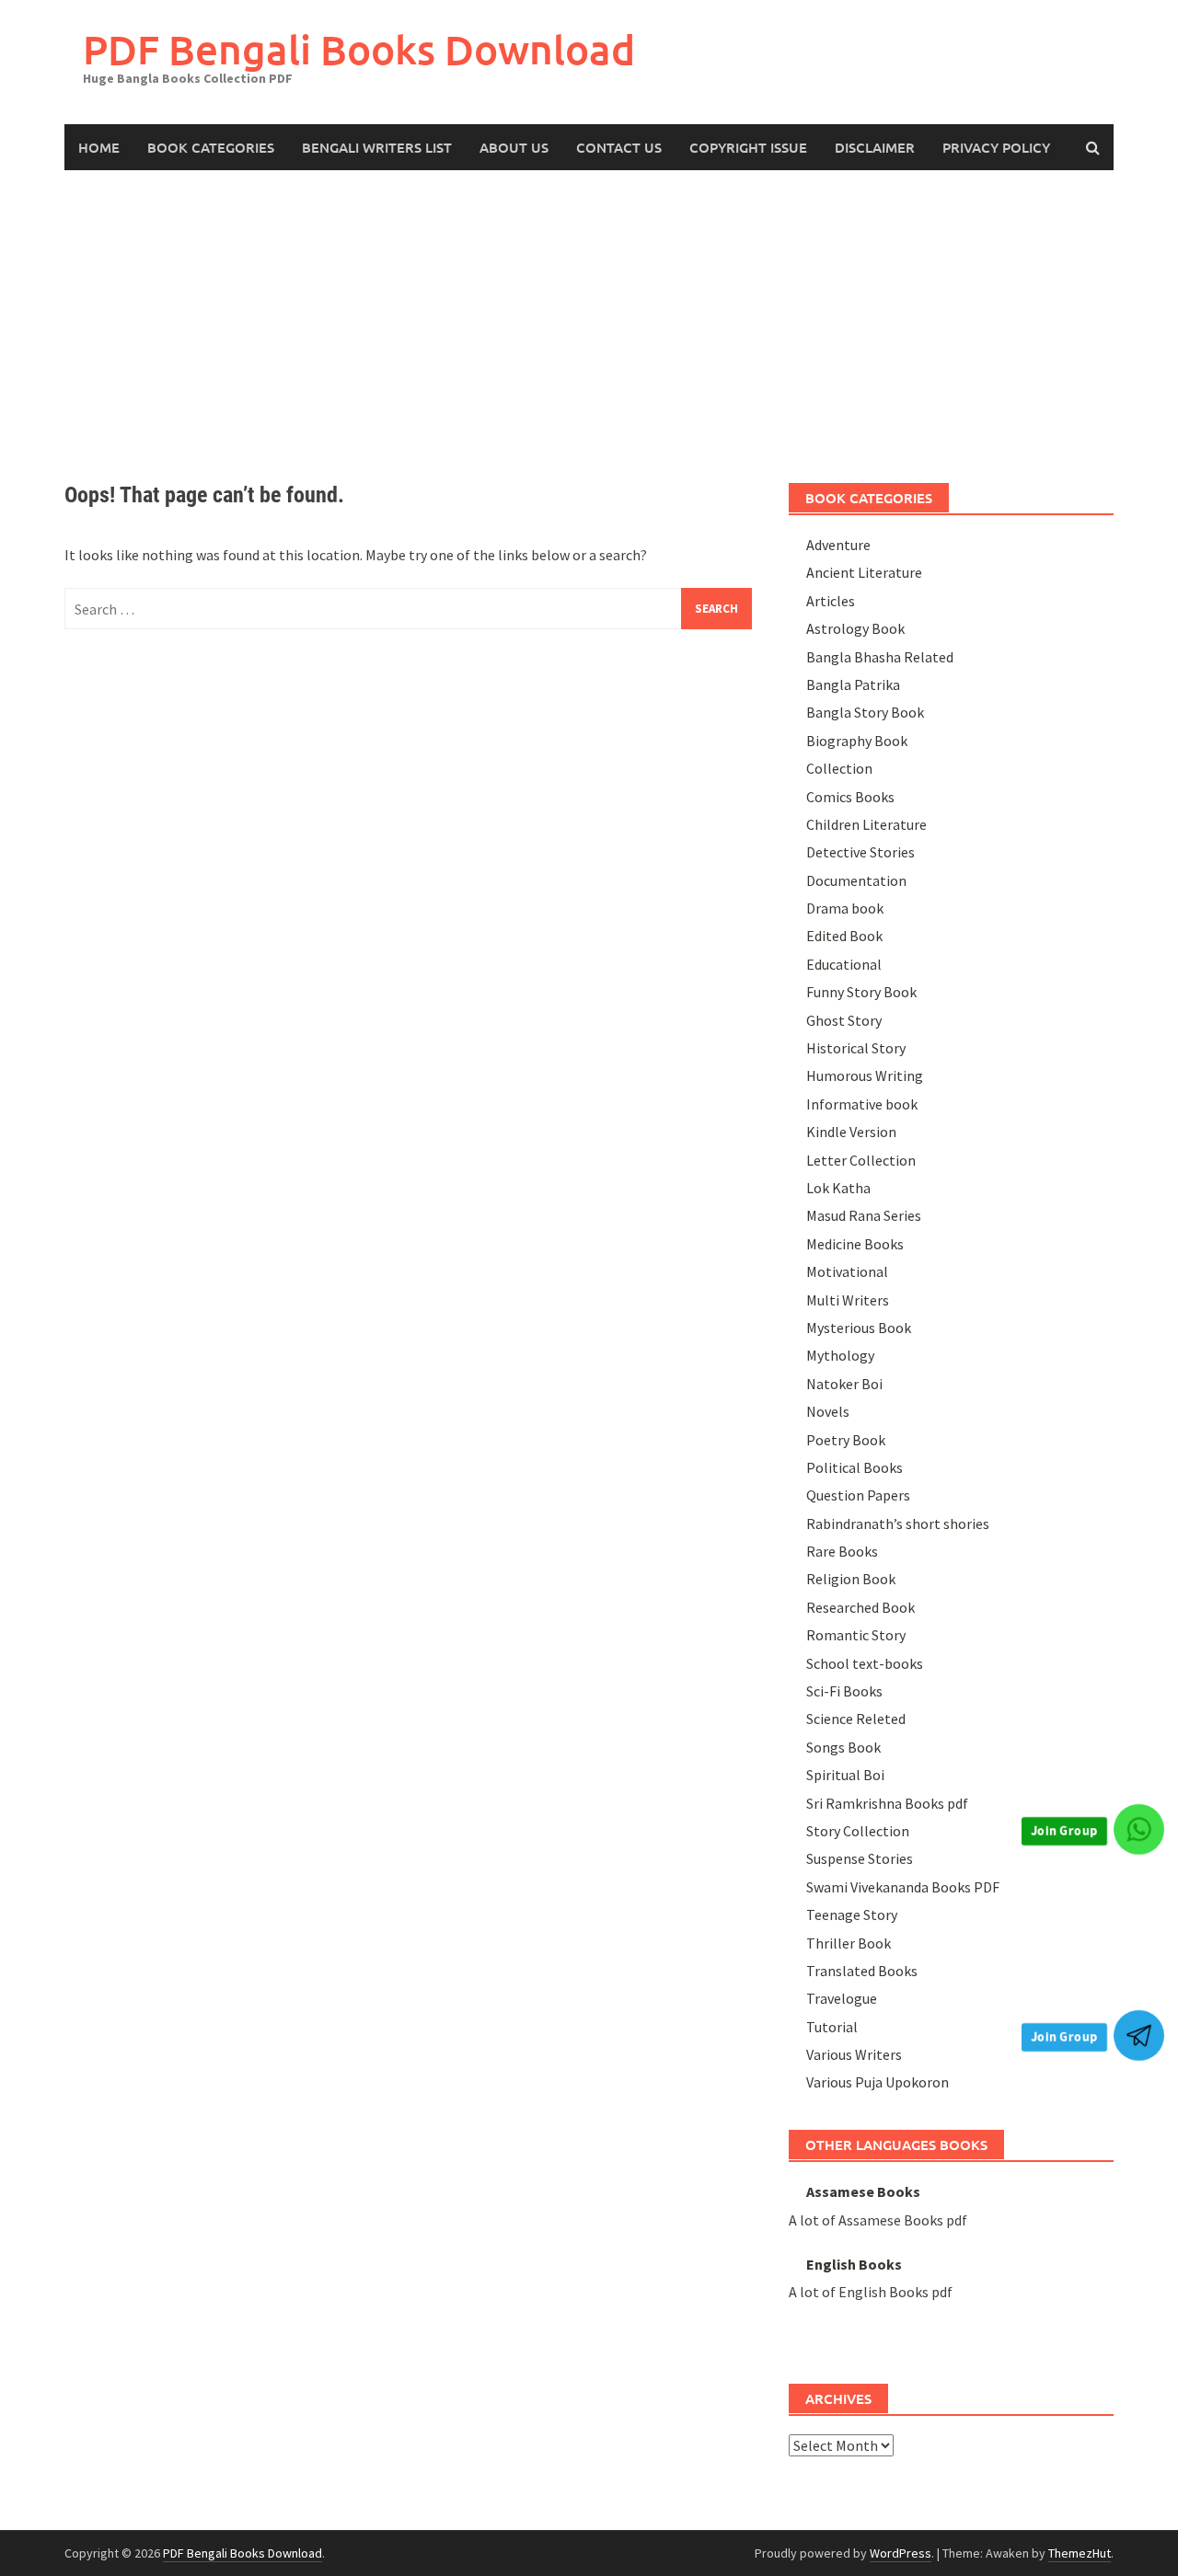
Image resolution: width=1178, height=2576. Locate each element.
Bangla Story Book (865, 712)
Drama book (845, 908)
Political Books (855, 1467)
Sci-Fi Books (844, 1691)
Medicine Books (855, 1244)
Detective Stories (860, 852)
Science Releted (856, 1719)
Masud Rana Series (864, 1215)
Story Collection (858, 1831)
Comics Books (850, 797)
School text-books (865, 1663)
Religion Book (851, 1579)
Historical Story (856, 1048)
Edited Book (844, 936)
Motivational (847, 1271)
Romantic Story (856, 1635)
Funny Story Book (861, 992)
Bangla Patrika (853, 684)
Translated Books (862, 1971)
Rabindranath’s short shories (898, 1524)
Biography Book (857, 741)
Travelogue (842, 1998)
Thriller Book (849, 1943)
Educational (844, 964)
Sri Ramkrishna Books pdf (887, 1803)
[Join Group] (1139, 1829)
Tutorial (832, 2027)
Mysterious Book (859, 1328)
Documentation (856, 880)
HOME (99, 147)
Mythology (840, 1355)
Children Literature (866, 824)
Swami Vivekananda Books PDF (903, 1887)
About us (514, 147)
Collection (839, 768)
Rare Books (842, 1551)
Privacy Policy (996, 147)
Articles (831, 601)
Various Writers (854, 2054)
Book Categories (211, 147)
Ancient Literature (864, 572)
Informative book (862, 1104)
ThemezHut (1080, 2553)
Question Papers (858, 1495)
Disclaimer (875, 147)
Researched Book (860, 1607)
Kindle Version (851, 1132)
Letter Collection (861, 1160)
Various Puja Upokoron (878, 2082)
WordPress (901, 2553)
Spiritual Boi (845, 1775)
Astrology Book (855, 628)
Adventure (838, 545)
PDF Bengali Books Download (359, 49)
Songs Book (843, 1747)
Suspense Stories (860, 1858)
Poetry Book (846, 1440)
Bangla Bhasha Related (880, 657)
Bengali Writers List (377, 147)
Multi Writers (848, 1300)
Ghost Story (844, 1020)
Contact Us (619, 147)
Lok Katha (838, 1188)
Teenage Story (852, 1915)
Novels (828, 1411)
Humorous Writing (865, 1075)
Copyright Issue (748, 147)
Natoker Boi (844, 1384)
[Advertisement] (589, 308)
